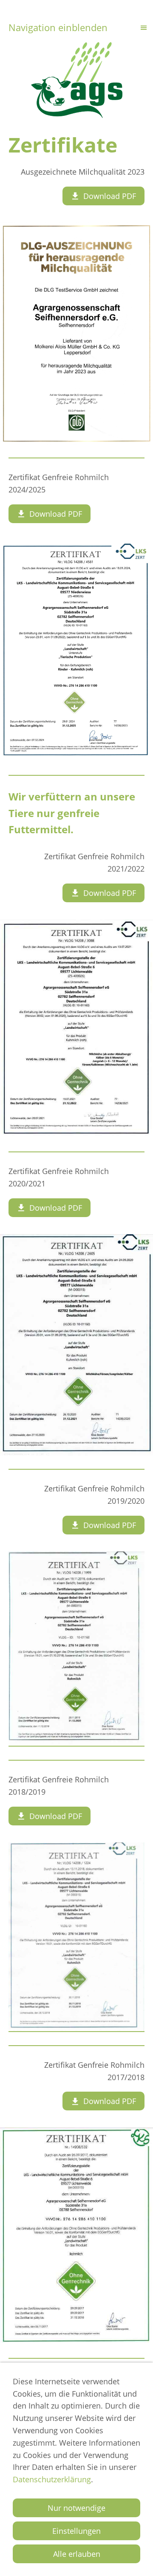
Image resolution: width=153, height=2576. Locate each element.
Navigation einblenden (58, 27)
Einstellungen (76, 2531)
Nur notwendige (76, 2508)
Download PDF (110, 196)
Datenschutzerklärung (52, 2479)
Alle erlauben (77, 2554)
